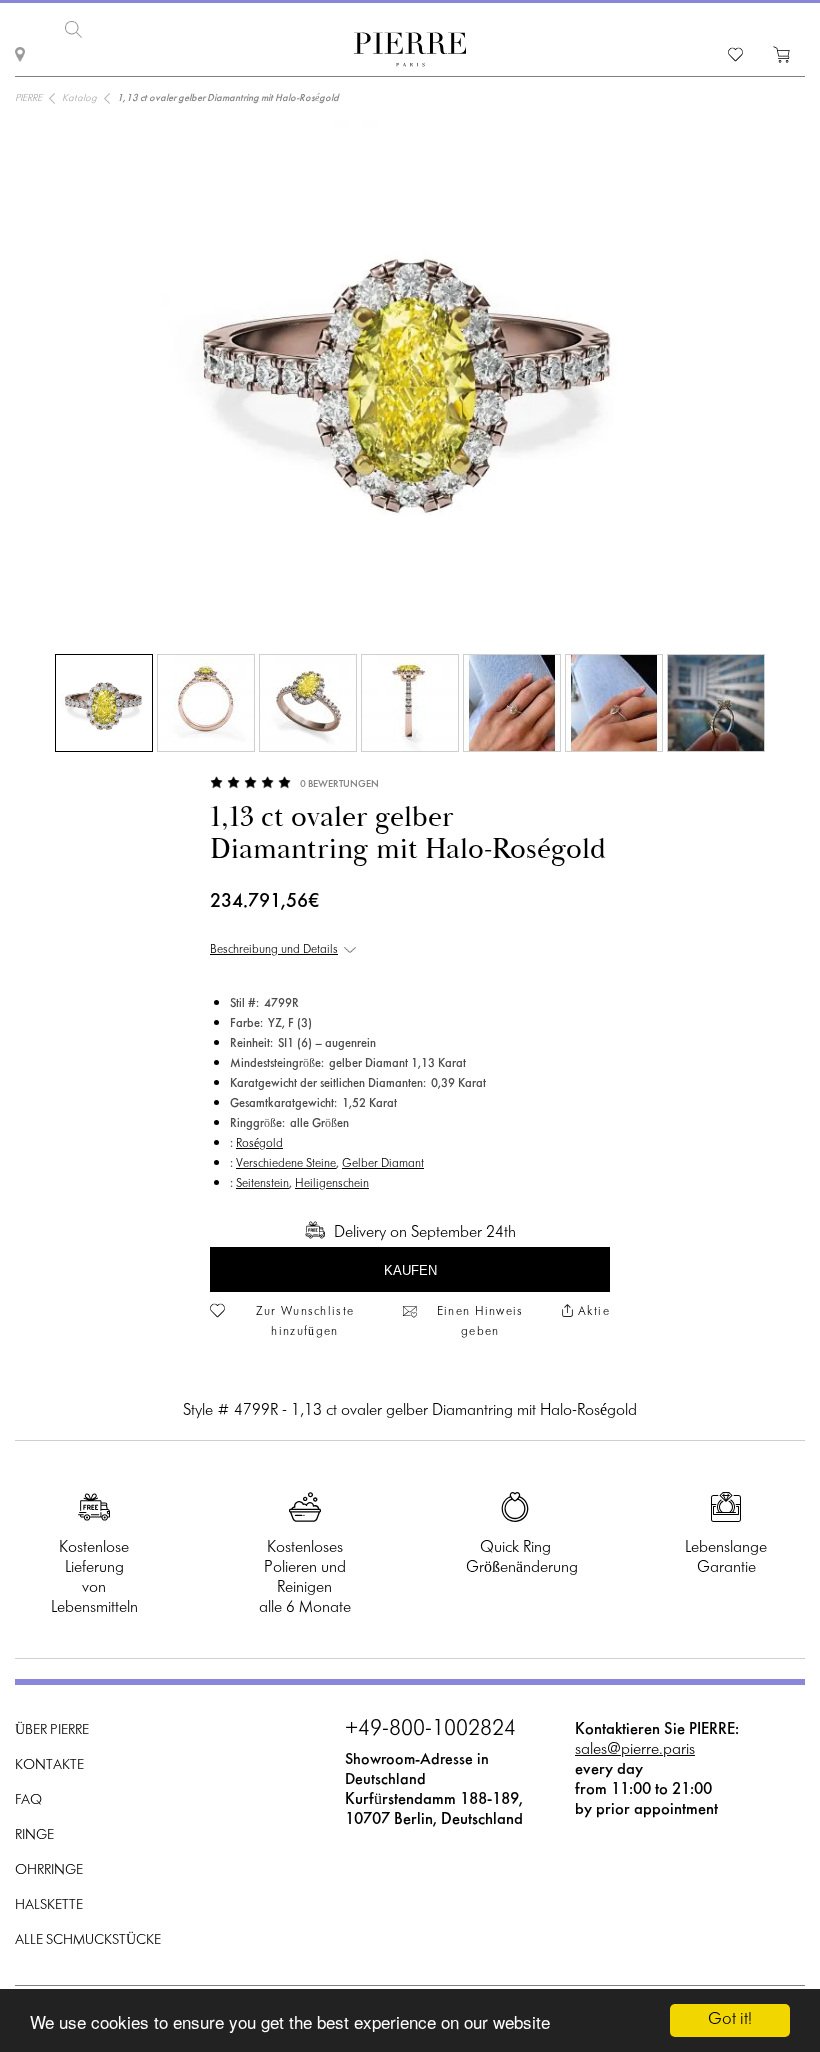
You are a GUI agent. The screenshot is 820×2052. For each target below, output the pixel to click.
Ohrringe (49, 1870)
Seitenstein (262, 1184)
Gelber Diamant (383, 1164)
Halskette (49, 1905)
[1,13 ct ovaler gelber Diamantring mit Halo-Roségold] (104, 703)
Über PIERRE (52, 1730)
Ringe (34, 1835)
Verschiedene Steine (286, 1164)
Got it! (730, 2020)
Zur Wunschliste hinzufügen (305, 1322)
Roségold (259, 1144)
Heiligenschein (332, 1184)
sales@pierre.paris (635, 1749)
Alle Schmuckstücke (88, 1940)
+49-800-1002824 (430, 1730)
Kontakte (49, 1765)
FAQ (28, 1800)
